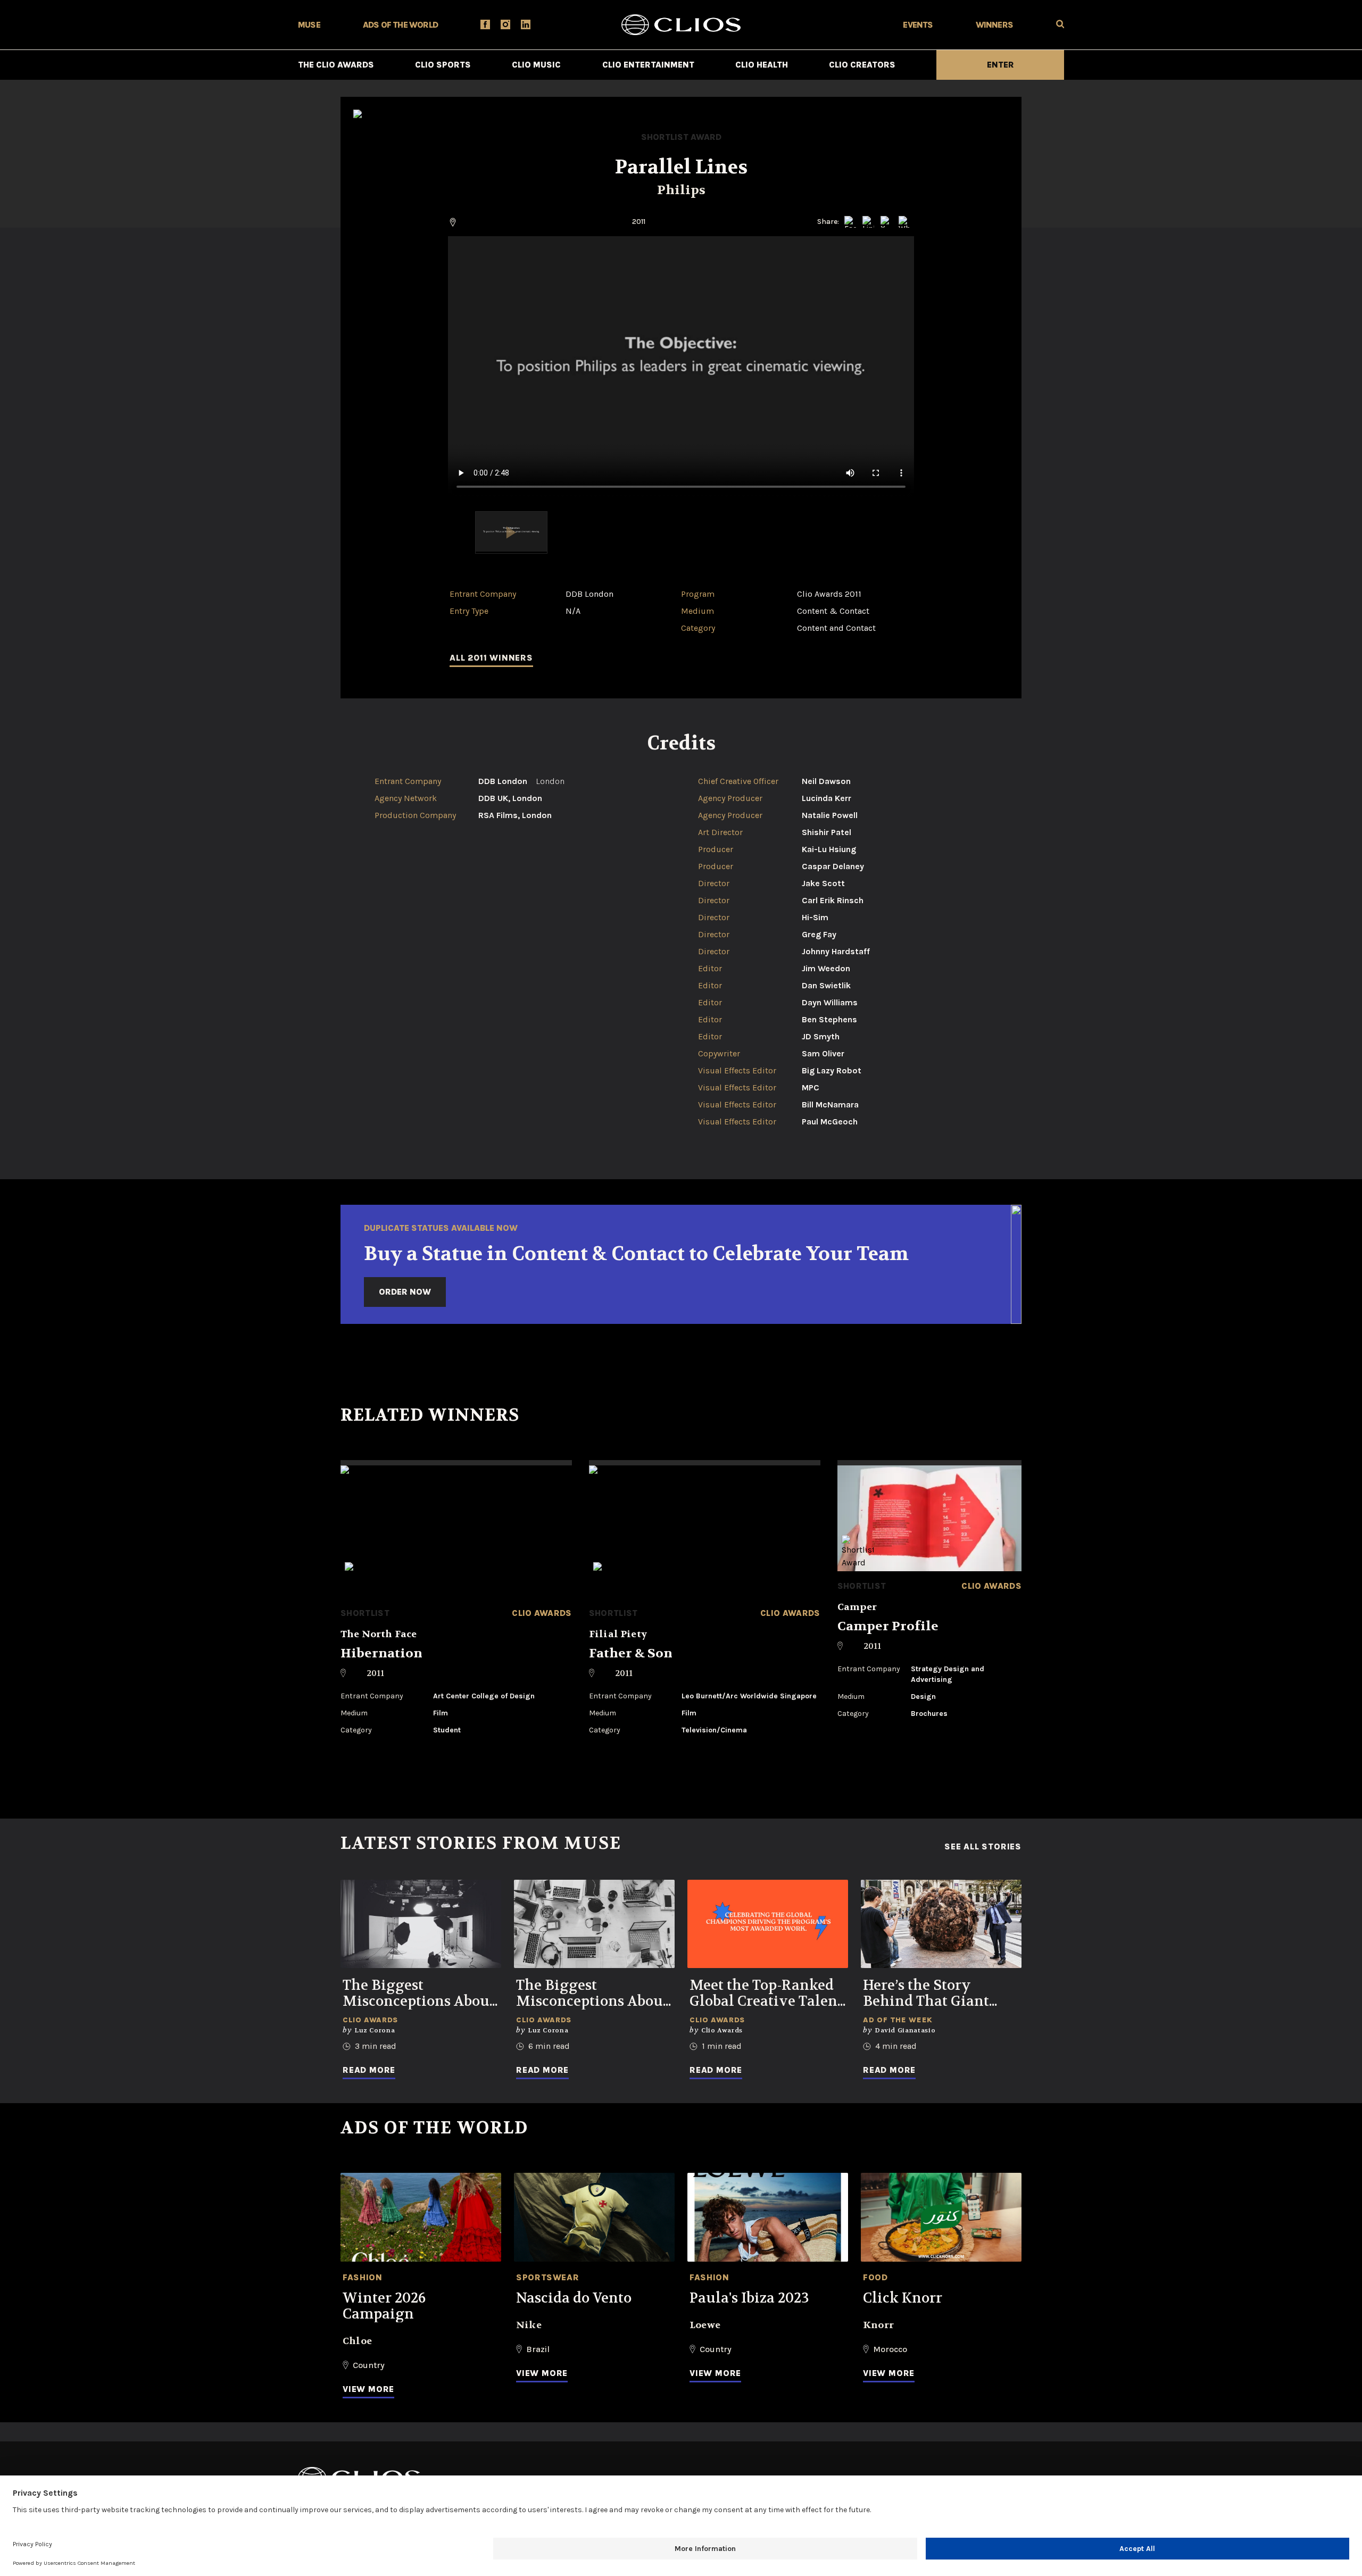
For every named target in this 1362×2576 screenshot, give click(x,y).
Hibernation (381, 1653)
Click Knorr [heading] (903, 2298)
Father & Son (631, 1653)
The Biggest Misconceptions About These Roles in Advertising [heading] (592, 1994)
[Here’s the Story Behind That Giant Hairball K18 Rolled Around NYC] (941, 1924)
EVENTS (918, 25)
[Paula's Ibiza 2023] (768, 2217)
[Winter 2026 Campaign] (421, 2217)
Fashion (362, 2277)
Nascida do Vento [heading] (574, 2298)
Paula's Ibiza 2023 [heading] (749, 2298)
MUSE (309, 25)
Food (875, 2277)
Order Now (405, 1292)
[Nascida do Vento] (594, 2217)
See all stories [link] (983, 1847)
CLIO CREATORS (862, 65)
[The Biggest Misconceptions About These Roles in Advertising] (594, 1924)
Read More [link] (369, 2070)
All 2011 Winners (491, 658)
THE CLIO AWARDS (336, 65)
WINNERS (994, 25)
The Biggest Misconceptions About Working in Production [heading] (419, 1994)
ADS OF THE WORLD (400, 25)
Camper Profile (888, 1626)
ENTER (1000, 65)
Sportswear (547, 2277)
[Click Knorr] (941, 2217)
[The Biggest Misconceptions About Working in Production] (421, 1924)
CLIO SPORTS (443, 65)
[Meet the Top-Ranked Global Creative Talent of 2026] (768, 1924)
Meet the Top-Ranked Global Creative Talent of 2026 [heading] (766, 1994)
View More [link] (368, 2389)
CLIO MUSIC (536, 65)
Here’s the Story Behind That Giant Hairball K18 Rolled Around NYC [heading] (929, 1994)
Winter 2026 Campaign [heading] (384, 2306)
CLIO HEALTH (762, 65)
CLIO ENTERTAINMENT (648, 65)
